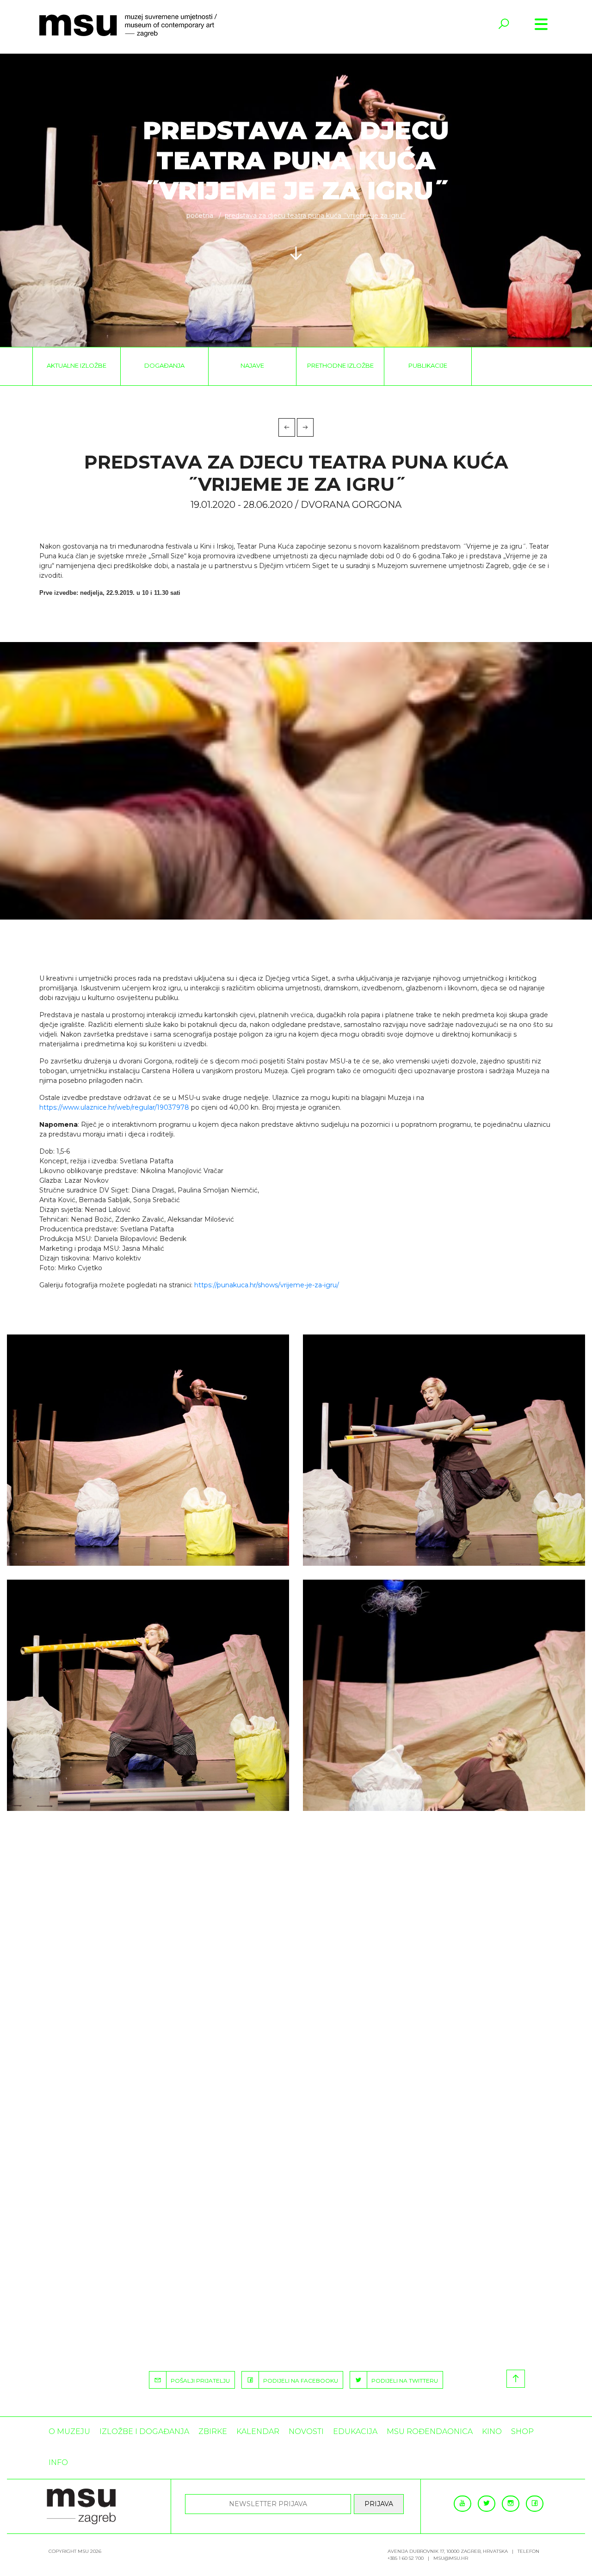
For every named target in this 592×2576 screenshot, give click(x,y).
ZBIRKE (213, 2431)
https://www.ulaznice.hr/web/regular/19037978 (114, 1107)
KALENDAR (258, 2431)
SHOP (522, 2431)
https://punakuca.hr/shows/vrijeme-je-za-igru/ (267, 1285)
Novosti (306, 2431)
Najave (252, 365)
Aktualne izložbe (77, 365)
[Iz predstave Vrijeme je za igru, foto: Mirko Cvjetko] (148, 1450)
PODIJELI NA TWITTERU (403, 2381)
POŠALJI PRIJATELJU (198, 2381)
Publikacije (428, 365)
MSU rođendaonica (430, 2431)
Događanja (164, 365)
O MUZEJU (69, 2431)
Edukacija (355, 2431)
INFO (58, 2462)
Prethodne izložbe (340, 365)
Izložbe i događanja (144, 2431)
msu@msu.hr (451, 2558)
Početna (200, 216)
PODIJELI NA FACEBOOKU (299, 2381)
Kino (492, 2431)
